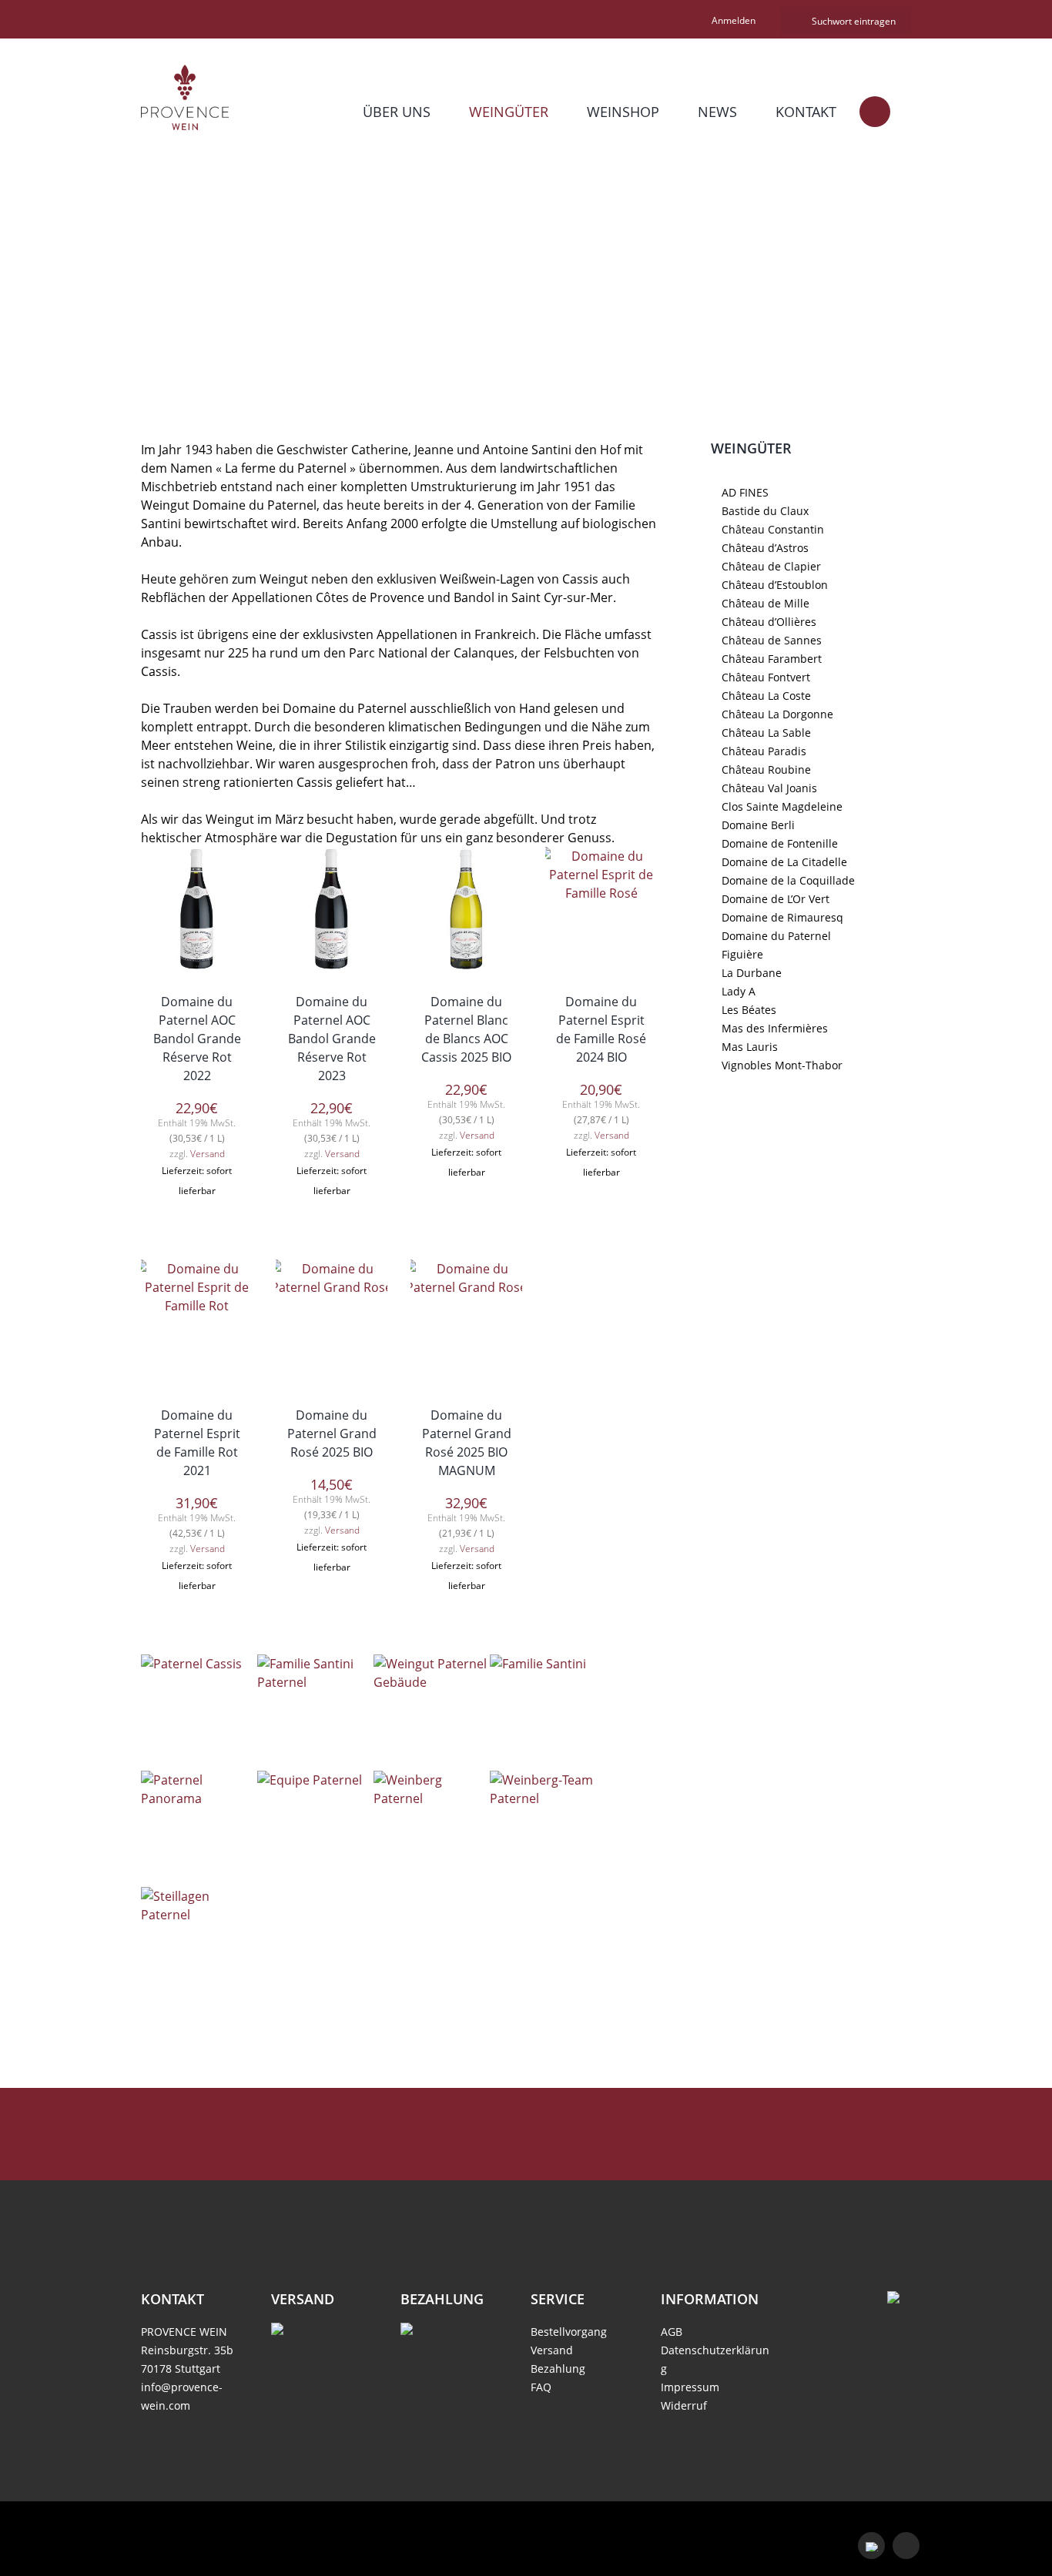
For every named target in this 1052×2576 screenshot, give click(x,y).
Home (440, 294)
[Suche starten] (794, 21)
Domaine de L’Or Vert (776, 899)
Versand (208, 1154)
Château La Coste (766, 696)
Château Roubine (766, 769)
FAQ (541, 2387)
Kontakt (806, 112)
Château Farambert (772, 659)
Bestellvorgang (569, 2332)
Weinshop (623, 112)
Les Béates (749, 1010)
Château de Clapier (771, 566)
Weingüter (509, 112)
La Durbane (752, 973)
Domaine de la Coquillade (788, 880)
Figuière (742, 954)
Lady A (739, 991)
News (717, 112)
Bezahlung (558, 2369)
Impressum (690, 2387)
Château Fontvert (766, 677)
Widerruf (684, 2405)
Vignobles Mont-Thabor (782, 1065)
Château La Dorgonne (777, 714)
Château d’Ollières (769, 622)
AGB (672, 2332)
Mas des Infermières (775, 1028)
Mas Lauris (750, 1047)
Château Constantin (773, 529)
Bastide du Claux (765, 511)
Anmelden (734, 20)
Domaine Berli (758, 825)
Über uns (397, 112)
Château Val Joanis (769, 788)
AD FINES (745, 492)
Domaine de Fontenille (780, 843)
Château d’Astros (765, 548)
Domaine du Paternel (776, 936)
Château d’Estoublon (775, 585)
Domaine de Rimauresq (782, 917)
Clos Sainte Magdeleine (782, 806)
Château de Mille (766, 603)
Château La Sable (766, 733)
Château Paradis (764, 751)
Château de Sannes (772, 640)
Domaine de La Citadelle (784, 862)
